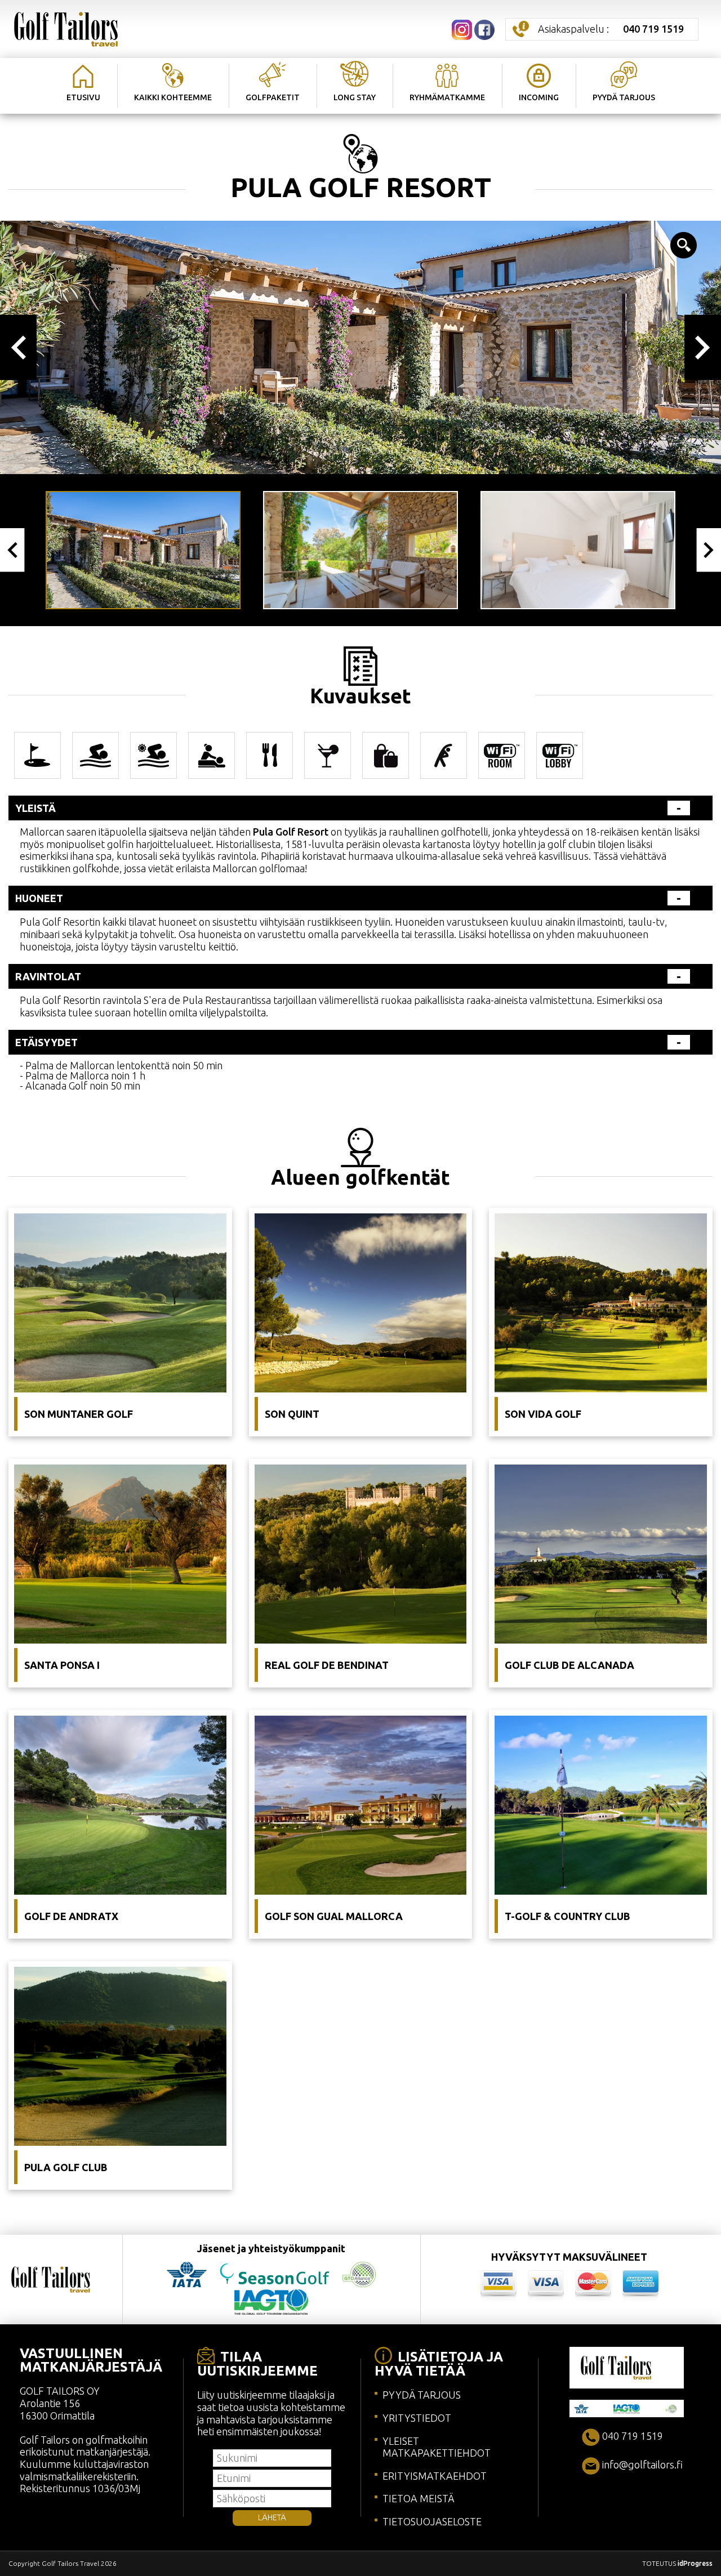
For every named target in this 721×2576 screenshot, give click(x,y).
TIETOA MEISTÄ (418, 2498)
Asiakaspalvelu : (611, 29)
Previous (18, 347)
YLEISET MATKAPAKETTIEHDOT (437, 2447)
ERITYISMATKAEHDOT (435, 2476)
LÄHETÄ (272, 2517)
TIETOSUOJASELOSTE (432, 2521)
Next (703, 347)
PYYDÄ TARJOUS (422, 2395)
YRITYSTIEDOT (417, 2418)
